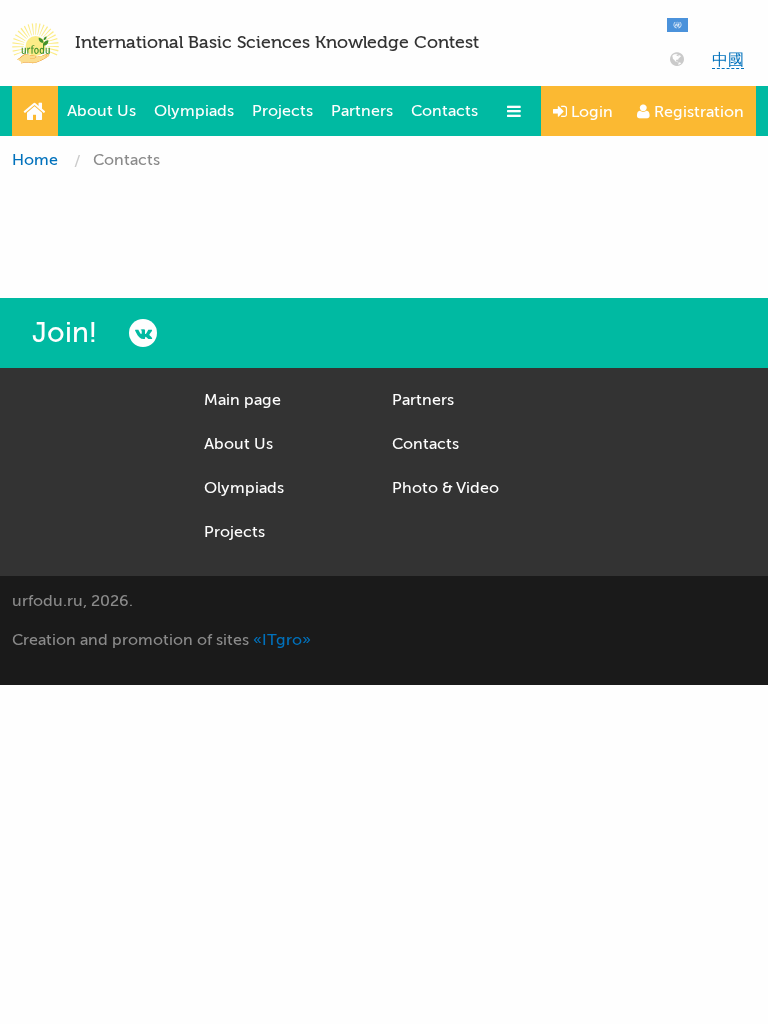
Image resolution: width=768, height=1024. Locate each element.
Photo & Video (445, 488)
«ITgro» (282, 640)
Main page (242, 400)
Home (35, 160)
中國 (728, 60)
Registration (697, 112)
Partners (362, 111)
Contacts (444, 111)
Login (590, 112)
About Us (101, 111)
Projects (282, 111)
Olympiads (194, 111)
